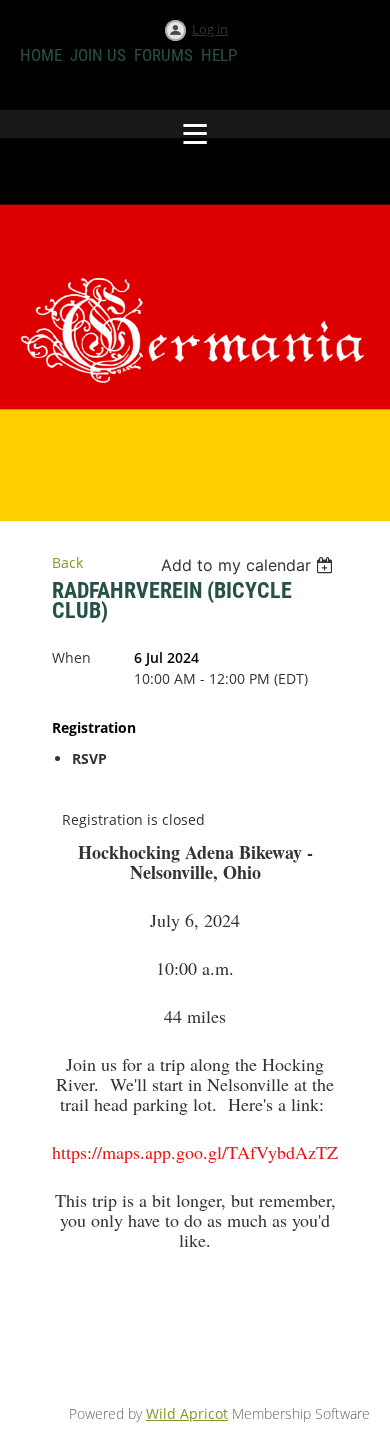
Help (219, 55)
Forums (163, 55)
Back (67, 562)
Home (41, 55)
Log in (210, 29)
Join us (98, 55)
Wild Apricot (187, 1413)
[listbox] (249, 565)
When (71, 657)
